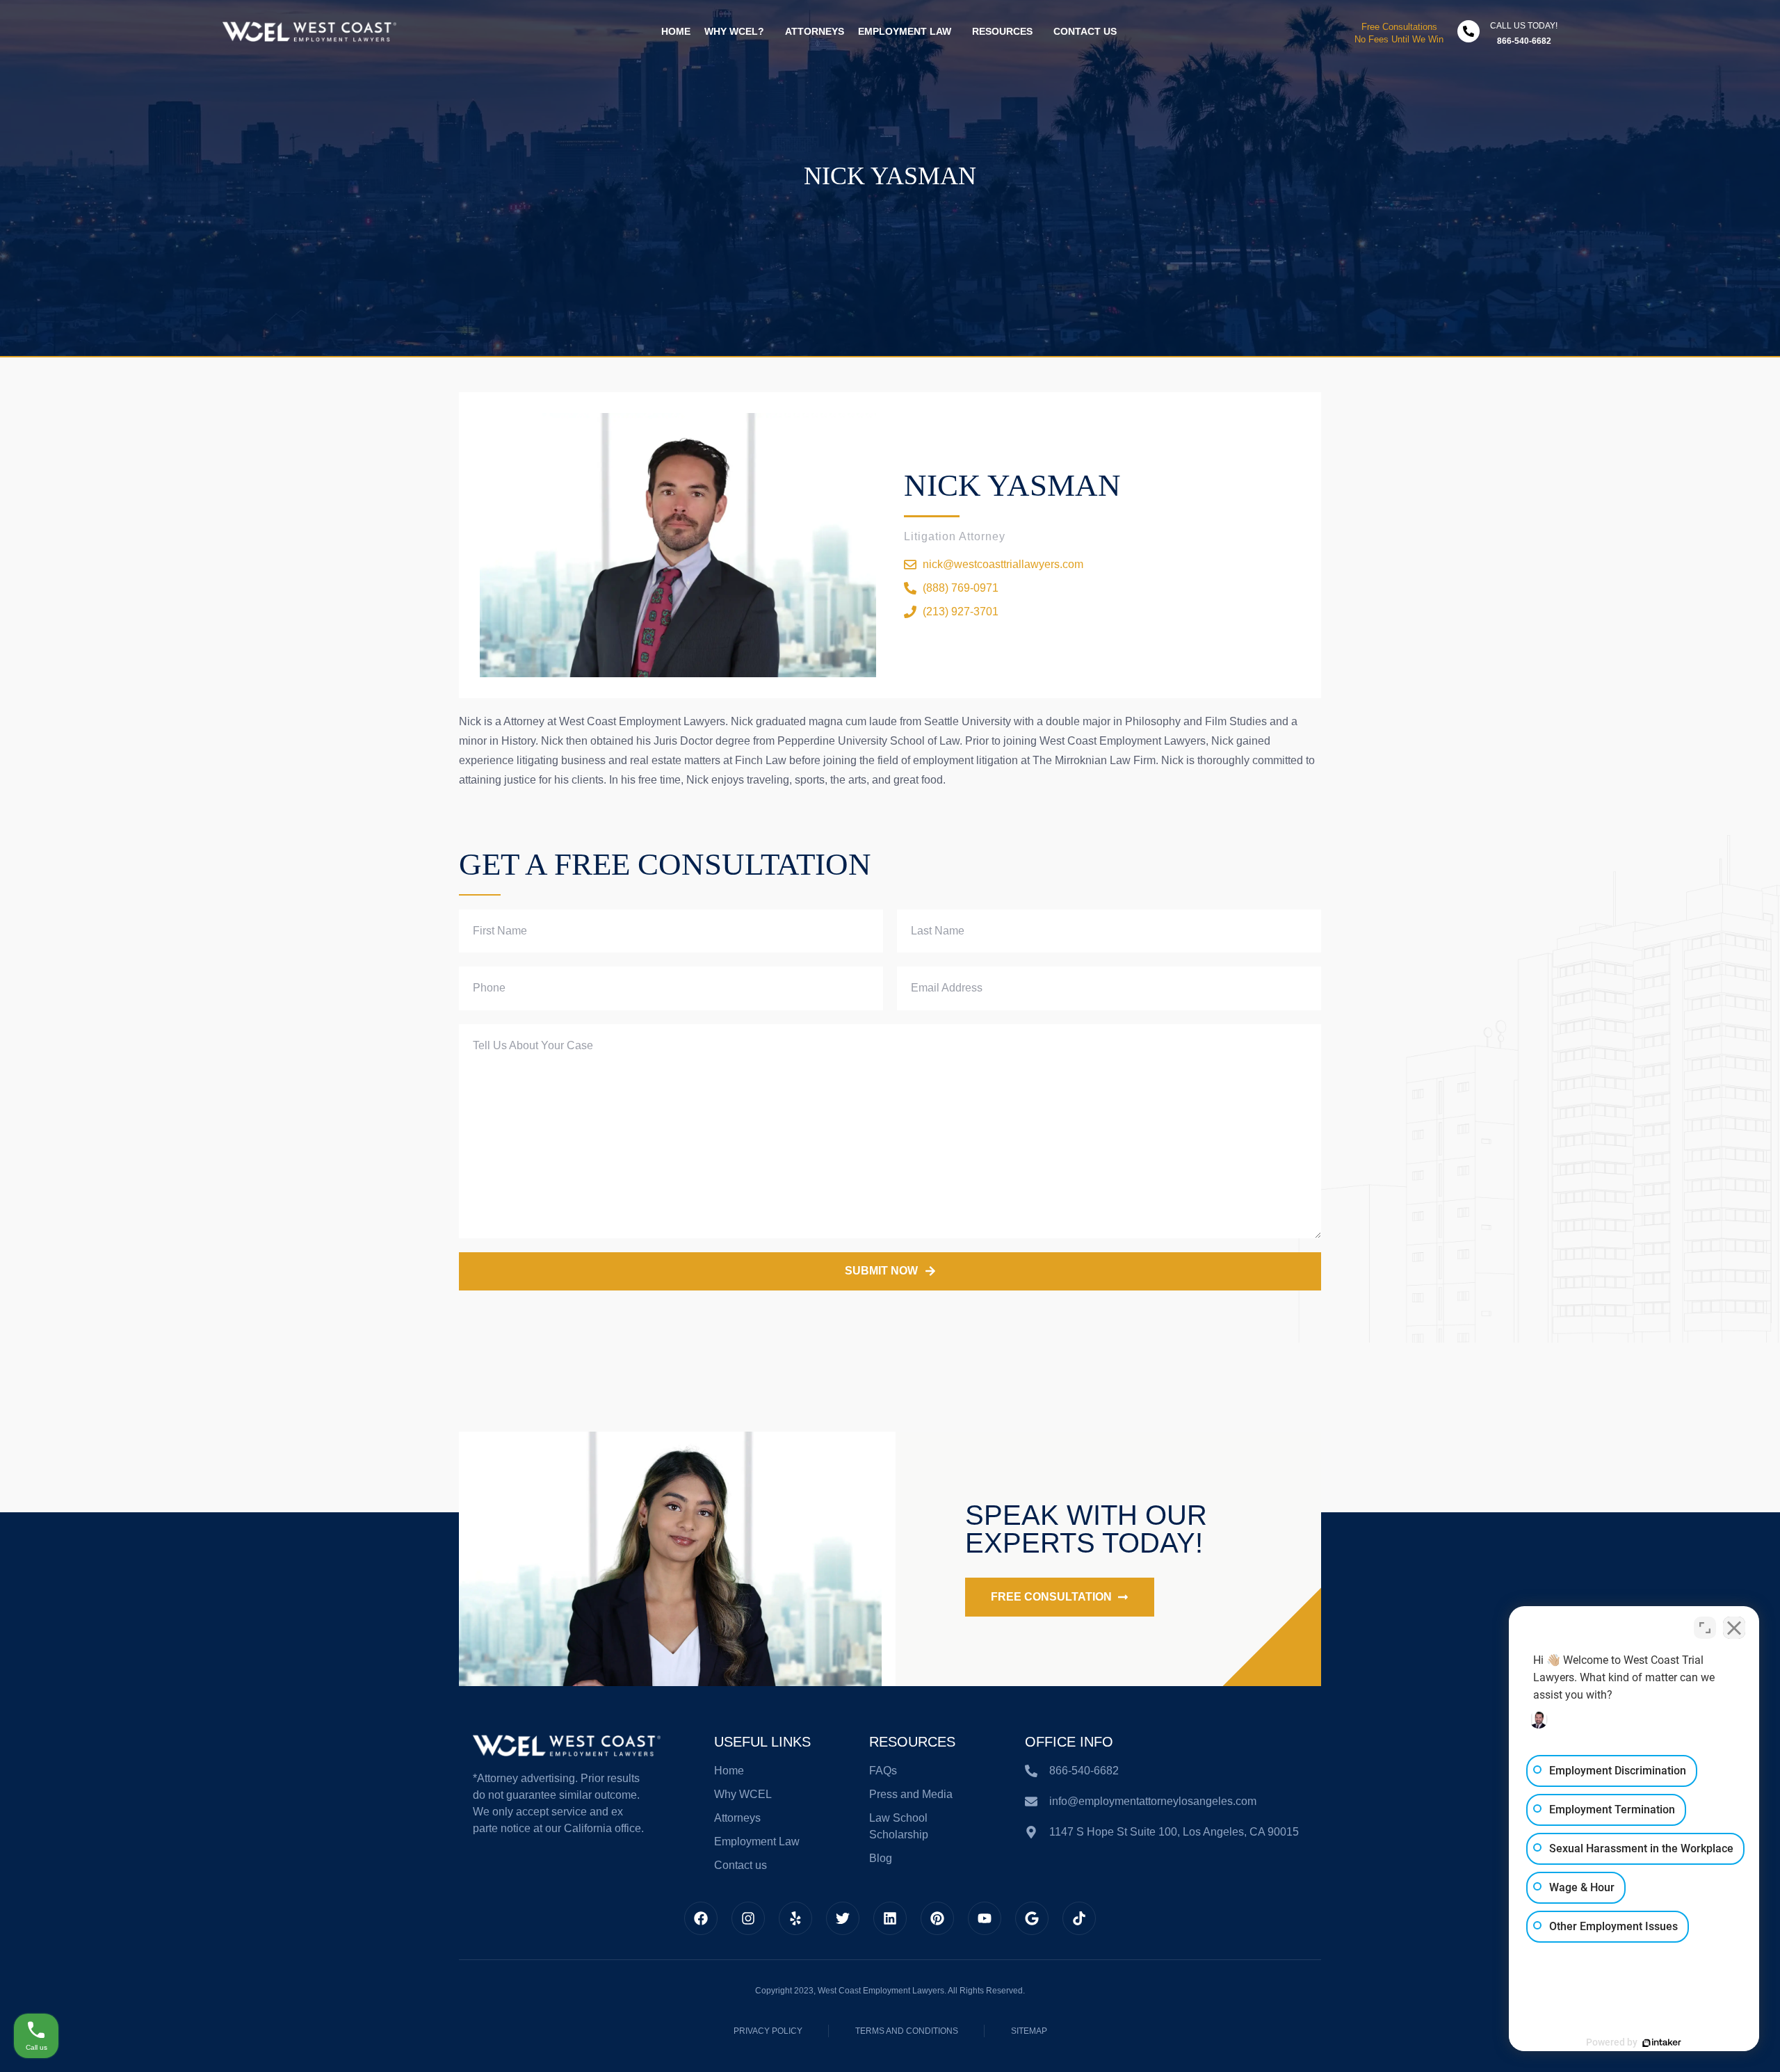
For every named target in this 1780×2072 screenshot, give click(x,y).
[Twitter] (843, 1918)
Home (676, 31)
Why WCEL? (734, 31)
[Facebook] (701, 1918)
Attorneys (815, 31)
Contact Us (1085, 31)
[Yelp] (795, 1918)
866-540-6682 (1524, 41)
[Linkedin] (890, 1918)
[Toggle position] (1705, 1628)
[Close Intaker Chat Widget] (1734, 1628)
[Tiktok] (1079, 1918)
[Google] (1032, 1918)
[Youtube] (985, 1918)
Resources (1002, 31)
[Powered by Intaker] (1662, 2043)
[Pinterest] (937, 1918)
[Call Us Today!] (1468, 31)
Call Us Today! (1524, 26)
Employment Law (905, 31)
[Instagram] (748, 1918)
